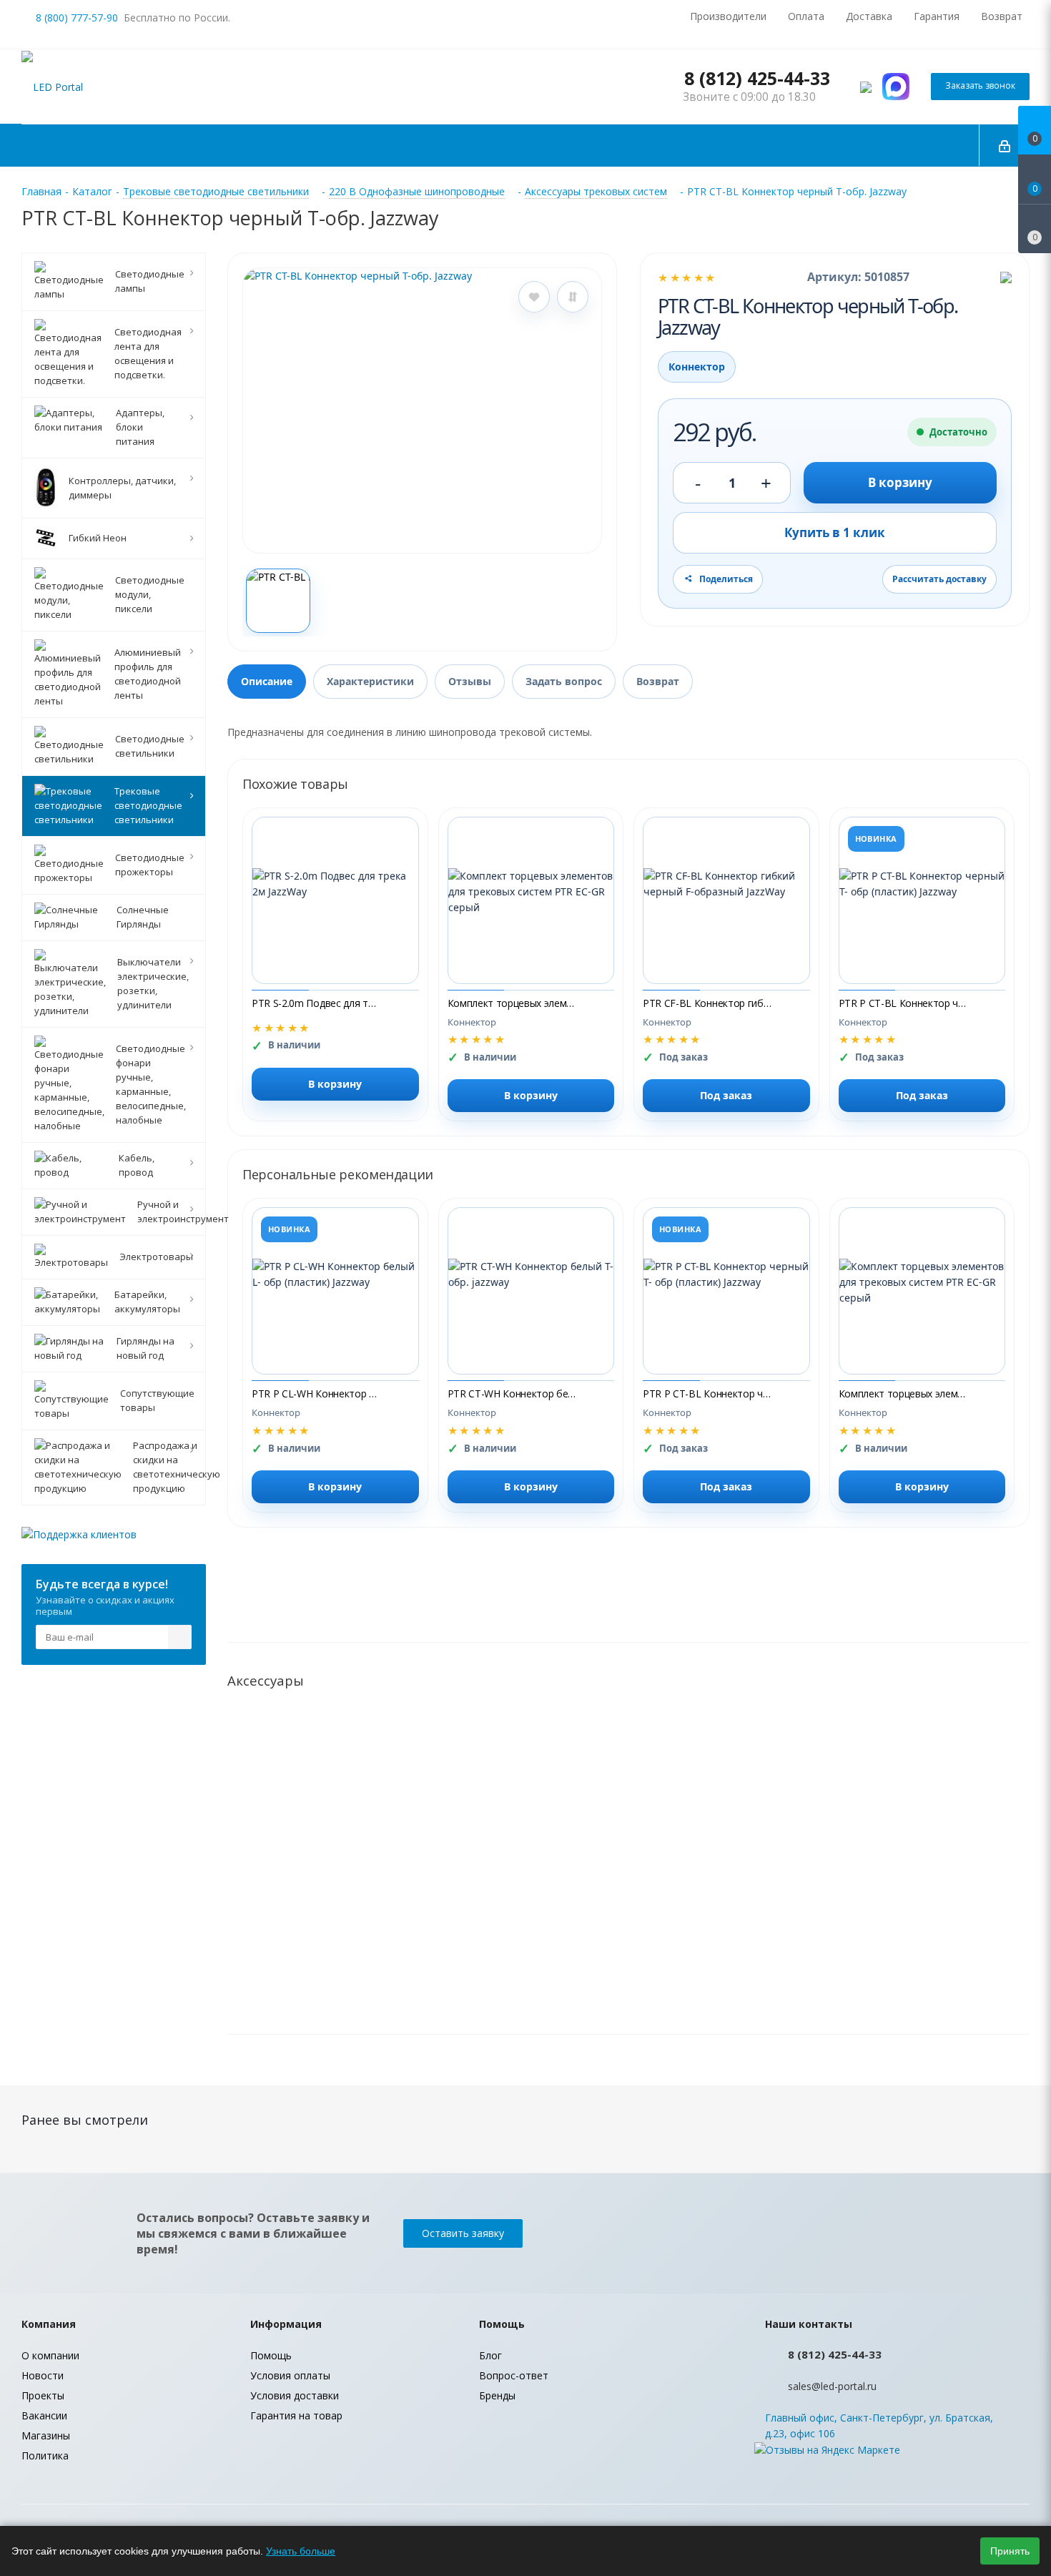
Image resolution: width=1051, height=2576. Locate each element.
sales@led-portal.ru (832, 2386)
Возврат (658, 681)
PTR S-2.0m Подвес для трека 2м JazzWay (316, 1003)
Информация (286, 2324)
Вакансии (44, 2415)
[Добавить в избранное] (534, 297)
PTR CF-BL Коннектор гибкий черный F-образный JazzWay (707, 1003)
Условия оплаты (290, 2375)
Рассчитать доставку (939, 579)
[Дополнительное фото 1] (278, 601)
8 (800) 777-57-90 (77, 18)
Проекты (43, 2395)
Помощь (271, 2355)
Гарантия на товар (296, 2415)
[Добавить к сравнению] (573, 297)
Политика (45, 2455)
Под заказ (726, 1095)
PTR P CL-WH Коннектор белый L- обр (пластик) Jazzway (316, 1393)
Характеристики (370, 681)
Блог (490, 2355)
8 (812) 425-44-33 (757, 78)
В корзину (900, 482)
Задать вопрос (564, 681)
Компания (49, 2324)
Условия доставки (295, 2395)
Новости (43, 2375)
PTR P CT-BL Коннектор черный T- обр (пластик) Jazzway (903, 1003)
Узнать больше (301, 2551)
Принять (1010, 2551)
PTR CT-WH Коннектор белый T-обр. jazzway (512, 1393)
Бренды (497, 2395)
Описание (267, 681)
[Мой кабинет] (1005, 145)
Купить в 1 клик (835, 532)
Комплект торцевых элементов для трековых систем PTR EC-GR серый (512, 1003)
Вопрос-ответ (514, 2375)
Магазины (46, 2435)
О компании (50, 2355)
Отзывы (470, 681)
